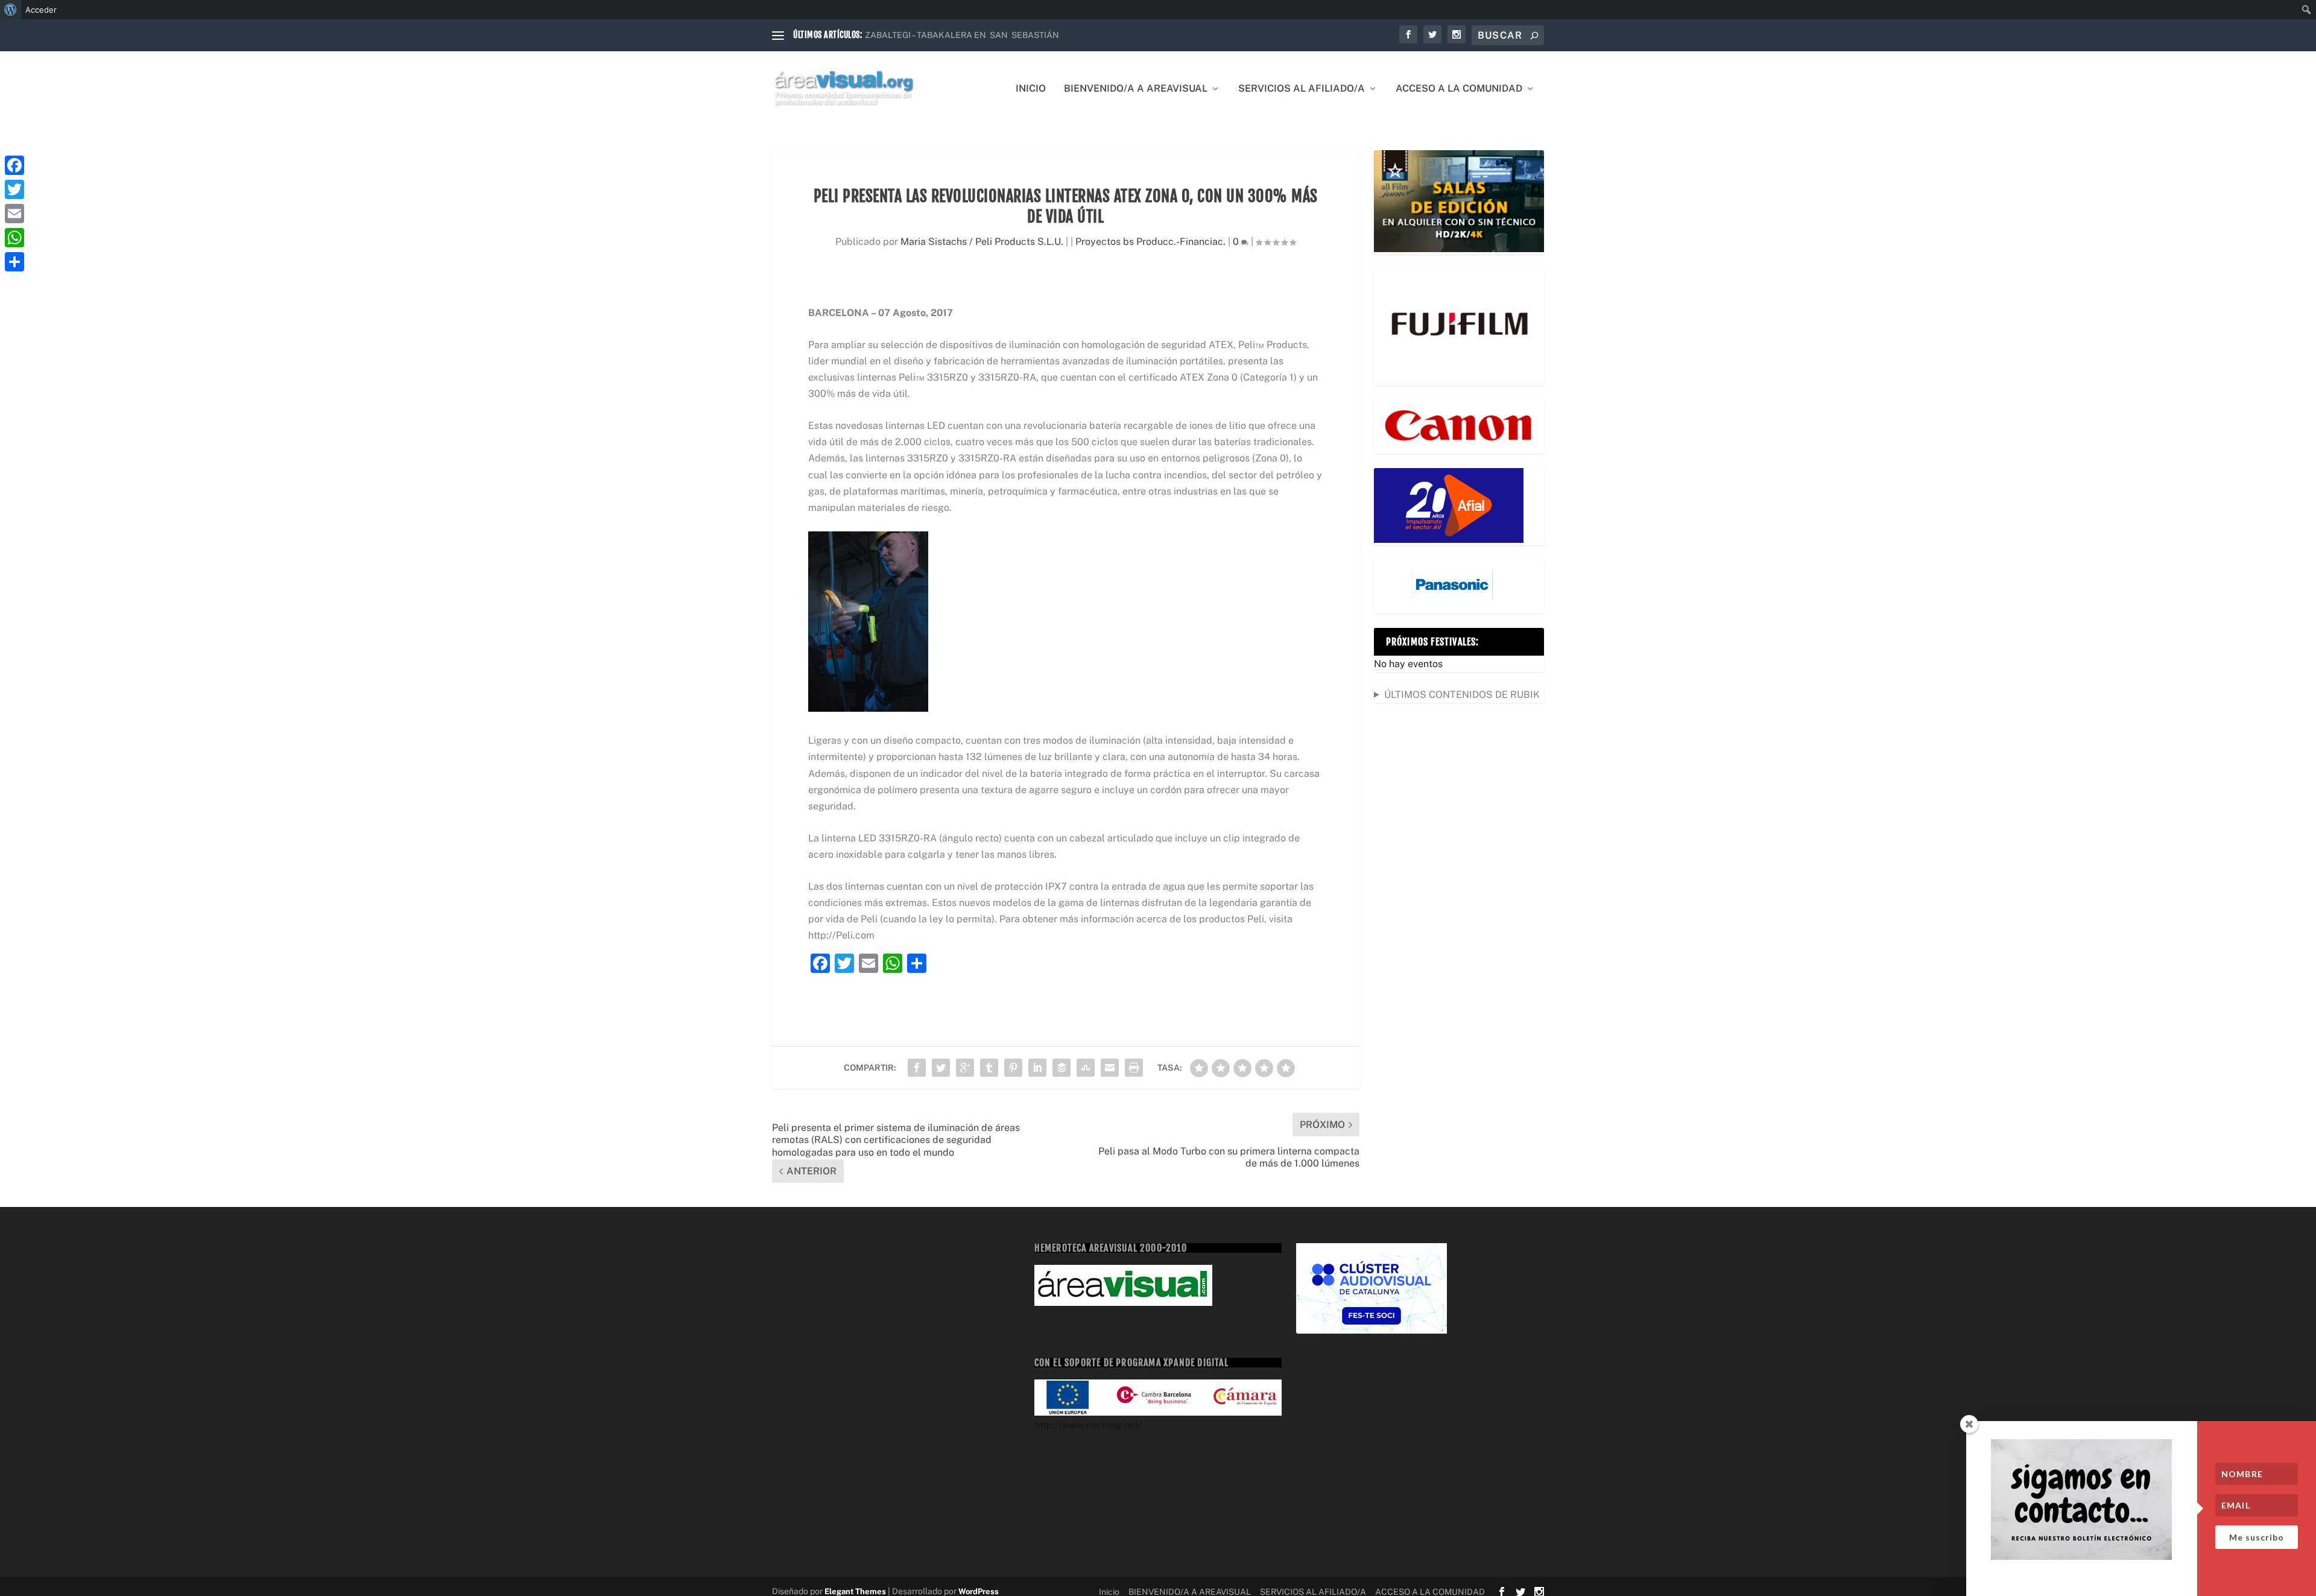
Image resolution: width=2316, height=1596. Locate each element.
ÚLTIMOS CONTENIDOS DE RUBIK (1462, 695)
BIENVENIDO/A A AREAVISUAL (1136, 89)
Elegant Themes (855, 1591)
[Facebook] (14, 165)
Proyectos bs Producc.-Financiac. (1150, 242)
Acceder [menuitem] (41, 10)
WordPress (979, 1591)
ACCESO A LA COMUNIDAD (1459, 89)
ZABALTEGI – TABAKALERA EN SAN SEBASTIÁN (962, 35)
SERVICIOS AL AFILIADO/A (1302, 89)
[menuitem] (11, 10)
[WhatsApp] (14, 238)
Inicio (1031, 89)
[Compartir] (14, 262)
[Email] (14, 214)
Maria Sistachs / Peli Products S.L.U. (982, 242)
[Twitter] (14, 189)
